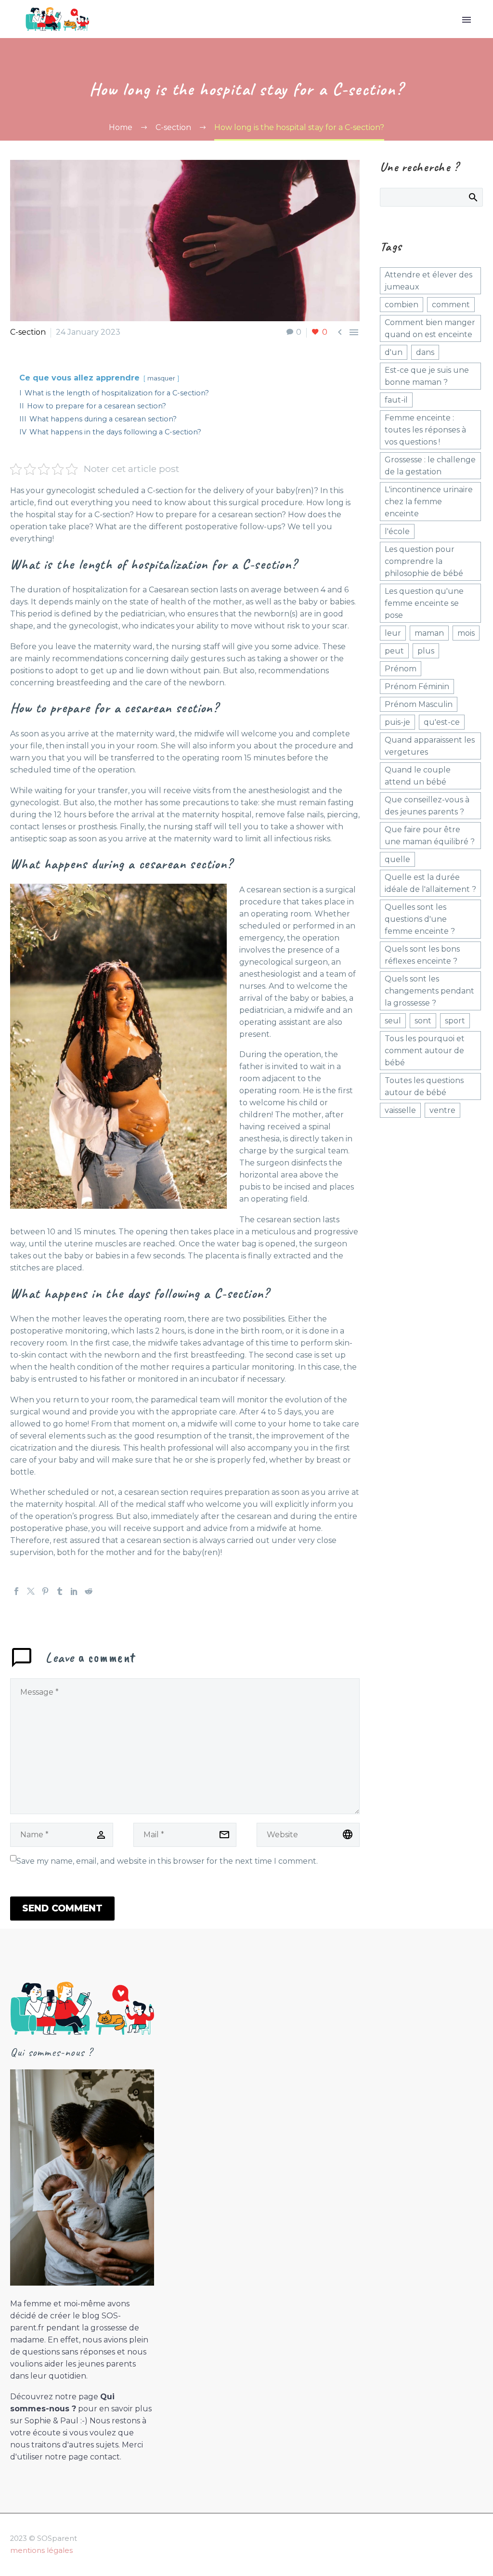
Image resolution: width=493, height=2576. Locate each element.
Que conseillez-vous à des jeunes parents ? (427, 806)
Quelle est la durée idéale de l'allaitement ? (430, 883)
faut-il (396, 400)
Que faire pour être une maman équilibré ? (430, 836)
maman (429, 633)
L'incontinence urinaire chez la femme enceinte (429, 502)
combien (402, 305)
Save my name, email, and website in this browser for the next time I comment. (167, 1861)
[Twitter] (31, 1591)
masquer (161, 378)
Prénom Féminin (417, 686)
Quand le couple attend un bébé (418, 776)
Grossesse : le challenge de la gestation (430, 466)
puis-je (397, 722)
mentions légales (41, 2550)
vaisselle (400, 1110)
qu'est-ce (442, 722)
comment (451, 305)
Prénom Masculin (419, 704)
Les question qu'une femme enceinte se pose (424, 603)
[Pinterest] (45, 1591)
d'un (394, 352)
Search (473, 197)
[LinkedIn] (74, 1591)
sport (455, 1021)
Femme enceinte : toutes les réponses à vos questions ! (425, 430)
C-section (28, 332)
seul (393, 1021)
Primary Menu (467, 20)
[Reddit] (89, 1591)
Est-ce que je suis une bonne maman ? (427, 376)
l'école (397, 531)
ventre (442, 1110)
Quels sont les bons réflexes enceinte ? (422, 955)
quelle (397, 859)
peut (394, 651)
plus (426, 651)
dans (425, 352)
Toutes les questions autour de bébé (424, 1086)
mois (466, 633)
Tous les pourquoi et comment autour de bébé (425, 1051)
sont (423, 1021)
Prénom (401, 669)
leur (393, 633)
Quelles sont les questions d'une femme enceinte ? (420, 919)
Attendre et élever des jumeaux (428, 281)
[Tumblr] (60, 1591)
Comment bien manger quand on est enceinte (430, 328)
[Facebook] (16, 1591)
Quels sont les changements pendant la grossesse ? (429, 991)
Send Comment (62, 1908)
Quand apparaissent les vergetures (430, 746)
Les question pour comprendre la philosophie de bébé (424, 561)
